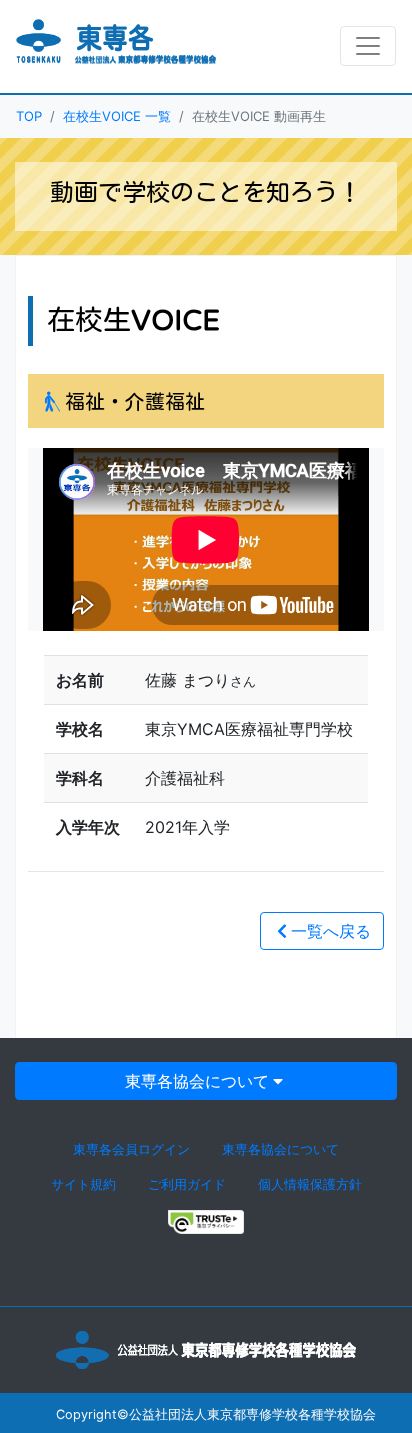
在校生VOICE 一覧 (117, 116)
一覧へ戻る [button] (331, 931)
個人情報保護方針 (310, 1184)
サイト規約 (83, 1184)
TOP (29, 116)
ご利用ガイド (187, 1184)
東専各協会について (197, 1081)
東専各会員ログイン (131, 1149)
